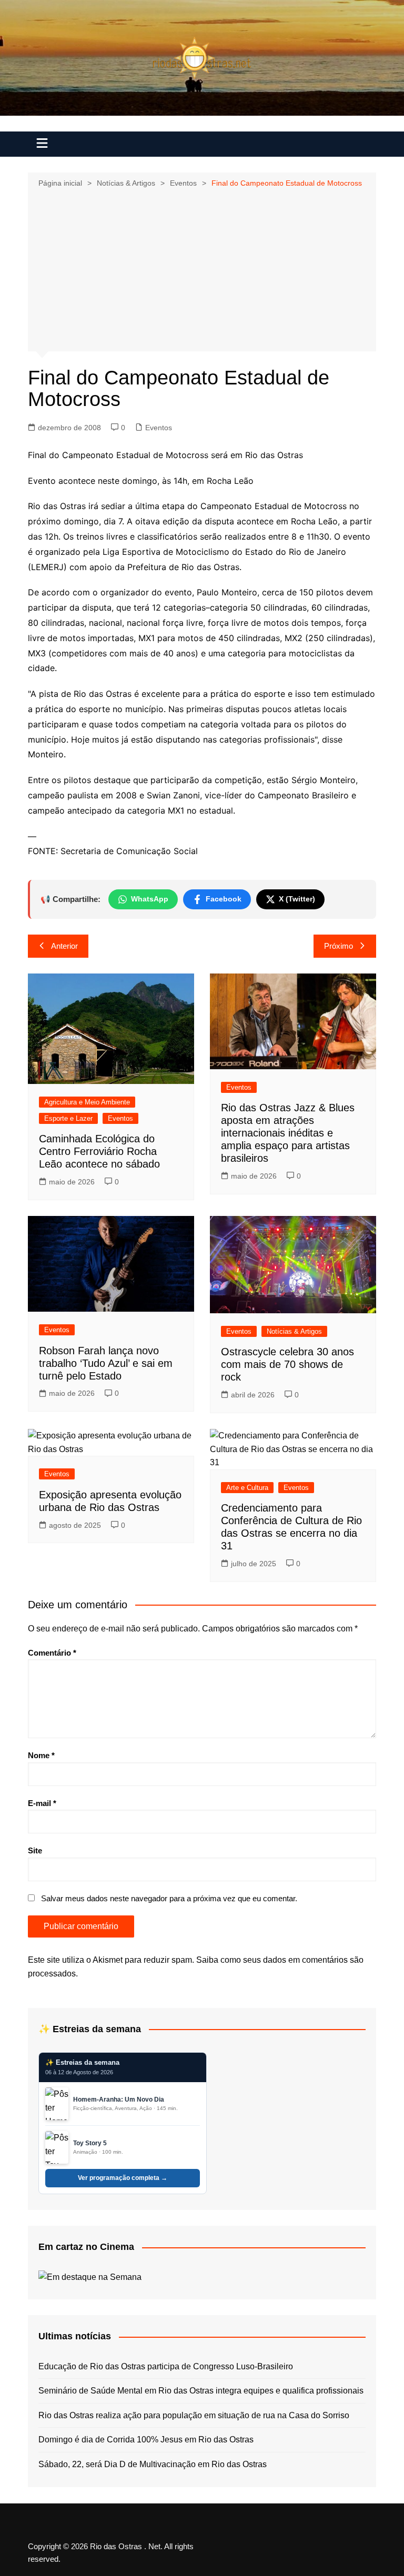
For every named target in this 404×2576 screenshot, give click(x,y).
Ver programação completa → (123, 2178)
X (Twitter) (297, 899)
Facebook (224, 899)
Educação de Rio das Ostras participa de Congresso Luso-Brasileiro (166, 2366)
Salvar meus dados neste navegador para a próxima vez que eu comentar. (169, 1898)
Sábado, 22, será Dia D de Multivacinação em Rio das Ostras (153, 2464)
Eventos (159, 428)
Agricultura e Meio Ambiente (87, 1102)
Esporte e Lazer (68, 1118)
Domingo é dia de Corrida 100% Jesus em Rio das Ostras (146, 2440)
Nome (41, 1755)
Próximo (339, 946)
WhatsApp (150, 899)
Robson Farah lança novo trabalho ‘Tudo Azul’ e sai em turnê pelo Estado (106, 1363)
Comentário (52, 1653)
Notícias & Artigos (294, 1331)
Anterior (64, 946)
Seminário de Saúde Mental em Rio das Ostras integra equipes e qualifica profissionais (201, 2391)
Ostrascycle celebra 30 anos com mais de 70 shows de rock (287, 1364)
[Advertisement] (202, 269)
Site (35, 1850)
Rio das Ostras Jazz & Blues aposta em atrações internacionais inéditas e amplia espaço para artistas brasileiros (288, 1133)
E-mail (42, 1803)
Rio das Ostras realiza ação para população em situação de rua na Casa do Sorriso (194, 2415)
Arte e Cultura (247, 1488)
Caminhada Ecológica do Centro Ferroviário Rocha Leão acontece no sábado (99, 1151)
